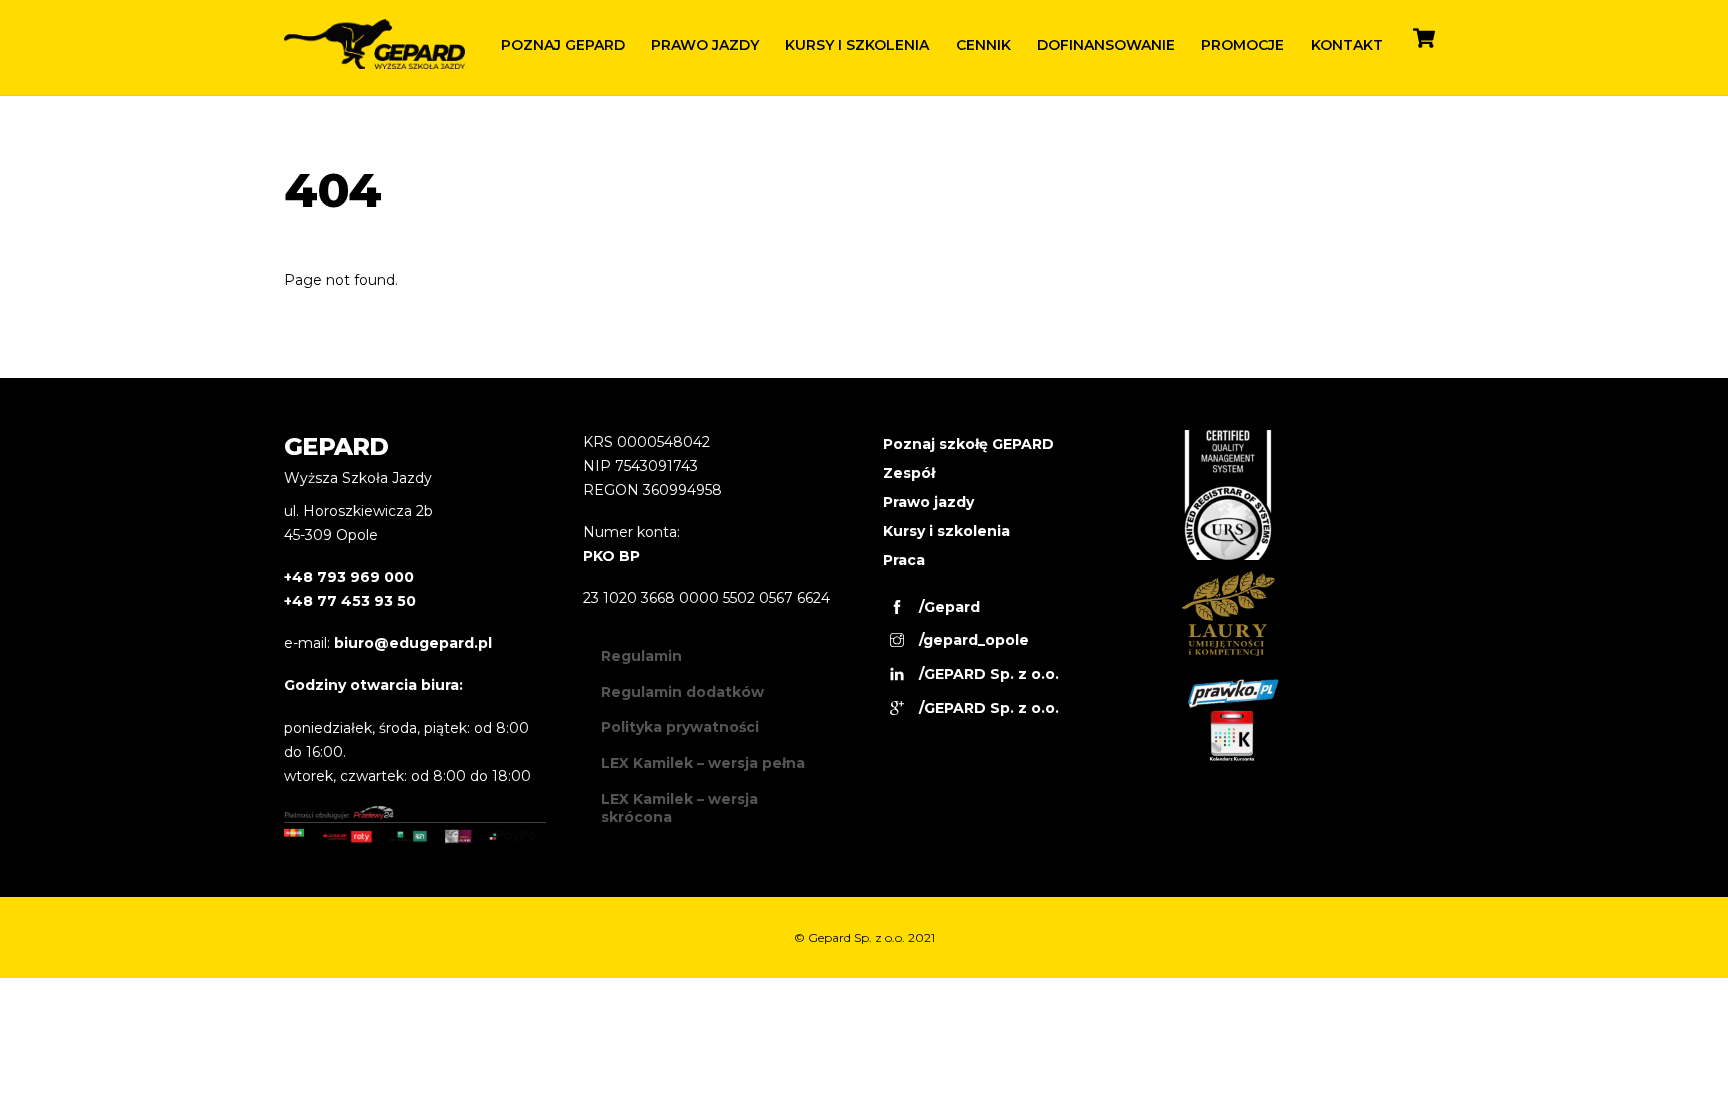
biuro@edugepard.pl (413, 643)
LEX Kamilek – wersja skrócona (679, 808)
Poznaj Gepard (563, 45)
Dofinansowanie (1106, 45)
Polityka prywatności (680, 727)
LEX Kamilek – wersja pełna (703, 763)
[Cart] (1424, 38)
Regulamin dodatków (682, 692)
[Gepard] (374, 60)
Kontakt (1347, 45)
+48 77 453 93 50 (350, 601)
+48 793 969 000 (349, 577)
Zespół (909, 473)
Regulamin (641, 656)
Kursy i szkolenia (857, 45)
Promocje (1242, 45)
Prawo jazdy (705, 45)
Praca (904, 560)
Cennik (983, 45)
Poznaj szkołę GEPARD (968, 444)
